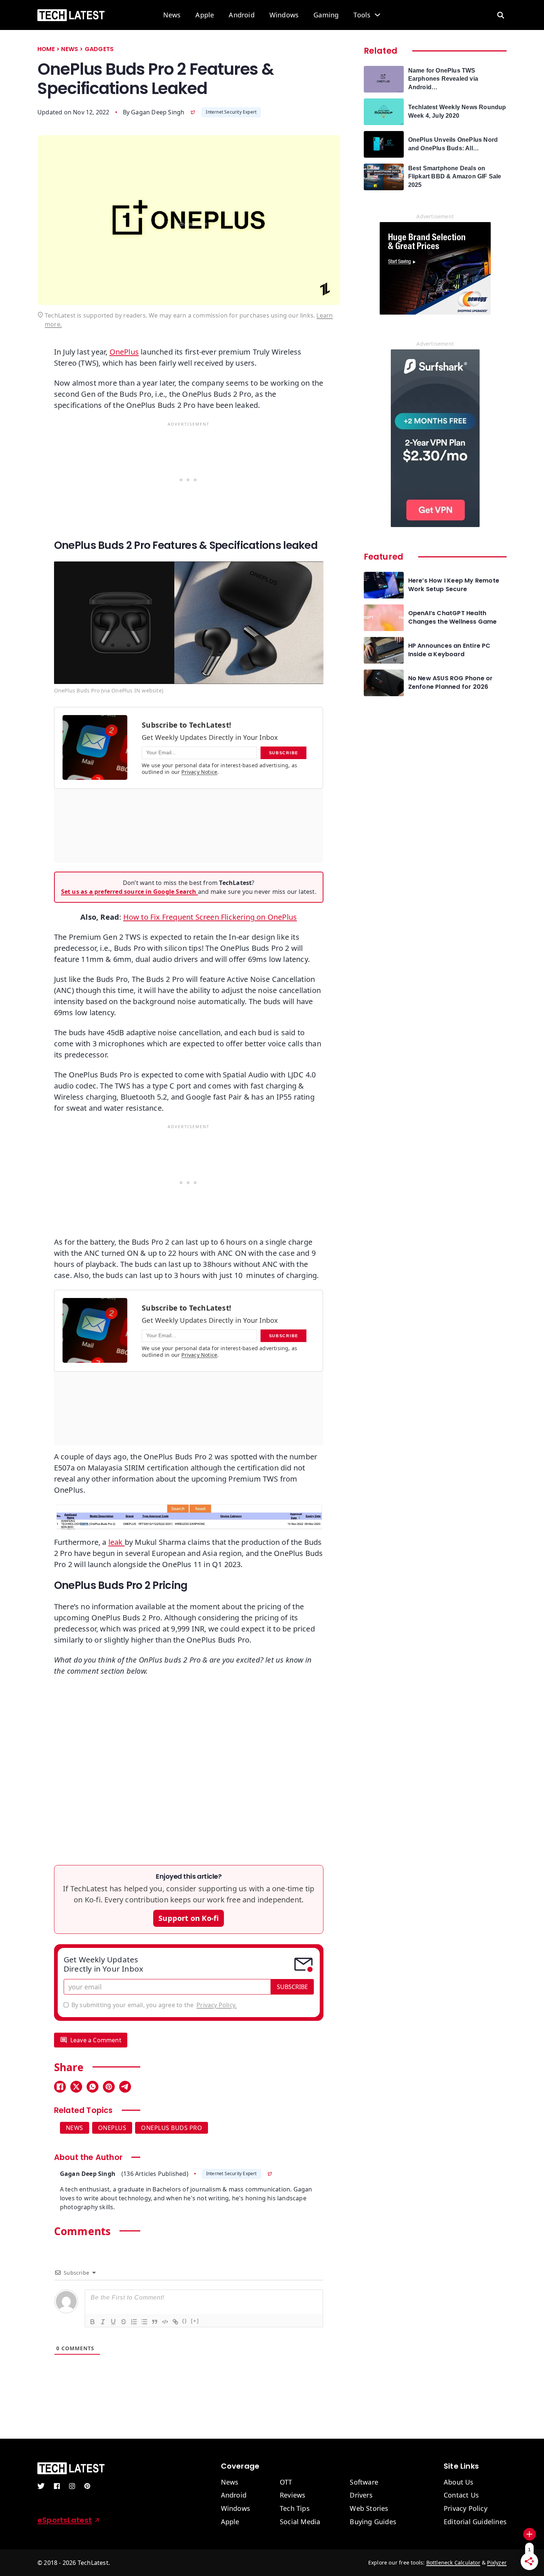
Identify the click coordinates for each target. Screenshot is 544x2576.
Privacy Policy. (216, 2005)
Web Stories (369, 2509)
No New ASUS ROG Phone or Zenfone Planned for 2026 (451, 682)
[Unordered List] (144, 2321)
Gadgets (99, 49)
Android (241, 15)
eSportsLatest (65, 2520)
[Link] (175, 2321)
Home (46, 49)
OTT (286, 2482)
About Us (459, 2482)
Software (364, 2482)
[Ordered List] (134, 2321)
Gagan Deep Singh (158, 112)
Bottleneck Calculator (453, 2562)
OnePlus (124, 352)
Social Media (300, 2522)
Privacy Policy (466, 2509)
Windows (284, 15)
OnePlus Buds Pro (172, 2128)
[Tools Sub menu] (377, 15)
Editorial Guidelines (475, 2522)
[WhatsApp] (93, 2087)
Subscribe (292, 1987)
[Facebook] (60, 2087)
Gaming (326, 15)
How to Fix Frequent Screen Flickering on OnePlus (210, 917)
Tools (362, 15)
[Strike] (123, 2321)
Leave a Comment (96, 2040)
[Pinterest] (109, 2087)
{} (185, 2321)
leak (117, 1542)
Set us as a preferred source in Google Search (130, 892)
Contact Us (461, 2495)
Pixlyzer (497, 2562)
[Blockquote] (154, 2321)
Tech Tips (295, 2509)
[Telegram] (125, 2087)
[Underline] (113, 2321)
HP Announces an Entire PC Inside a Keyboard (449, 650)
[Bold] (92, 2321)
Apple (205, 15)
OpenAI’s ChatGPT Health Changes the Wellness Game (453, 617)
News (172, 15)
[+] (195, 2321)
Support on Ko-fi (189, 1918)
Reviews (293, 2495)
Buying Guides (373, 2522)
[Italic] (103, 2321)
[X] (76, 2087)
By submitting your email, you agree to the (154, 2005)
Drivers (361, 2495)
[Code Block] (165, 2321)
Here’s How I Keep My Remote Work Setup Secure (454, 585)
